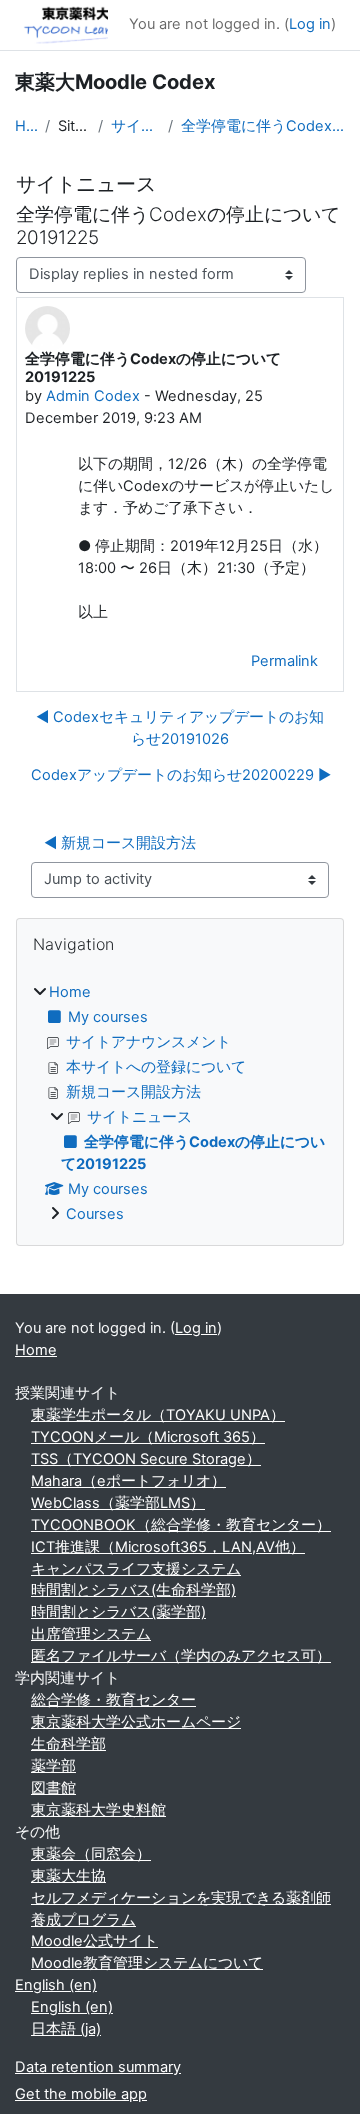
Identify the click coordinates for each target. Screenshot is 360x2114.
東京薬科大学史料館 (98, 1810)
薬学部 (53, 1766)
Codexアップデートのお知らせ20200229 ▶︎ (181, 775)
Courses (95, 1214)
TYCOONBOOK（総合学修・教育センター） (181, 1525)
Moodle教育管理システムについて (147, 1963)
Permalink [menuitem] (284, 661)
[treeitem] (180, 1103)
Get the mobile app (81, 2094)
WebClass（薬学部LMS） (118, 1503)
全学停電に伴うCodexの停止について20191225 (263, 126)
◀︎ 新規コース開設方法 (120, 843)
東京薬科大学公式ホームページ (136, 1722)
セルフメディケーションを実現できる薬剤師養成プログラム (181, 1909)
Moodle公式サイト (94, 1941)
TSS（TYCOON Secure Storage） (146, 1459)
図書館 (53, 1788)
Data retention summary (98, 2067)
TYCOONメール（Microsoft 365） (148, 1437)
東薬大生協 (68, 1876)
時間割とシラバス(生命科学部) (133, 1590)
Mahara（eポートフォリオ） (128, 1481)
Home (26, 126)
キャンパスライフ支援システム (136, 1569)
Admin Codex (93, 396)
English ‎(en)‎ (56, 1985)
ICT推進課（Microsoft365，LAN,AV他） (168, 1547)
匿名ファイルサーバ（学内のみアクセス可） (181, 1656)
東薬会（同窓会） (91, 1854)
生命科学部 (68, 1744)
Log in (310, 24)
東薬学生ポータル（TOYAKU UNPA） (158, 1415)
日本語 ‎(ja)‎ (66, 2029)
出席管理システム (91, 1634)
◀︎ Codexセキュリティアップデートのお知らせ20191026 (180, 728)
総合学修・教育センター (113, 1700)
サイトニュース (135, 126)
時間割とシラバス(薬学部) (118, 1612)
